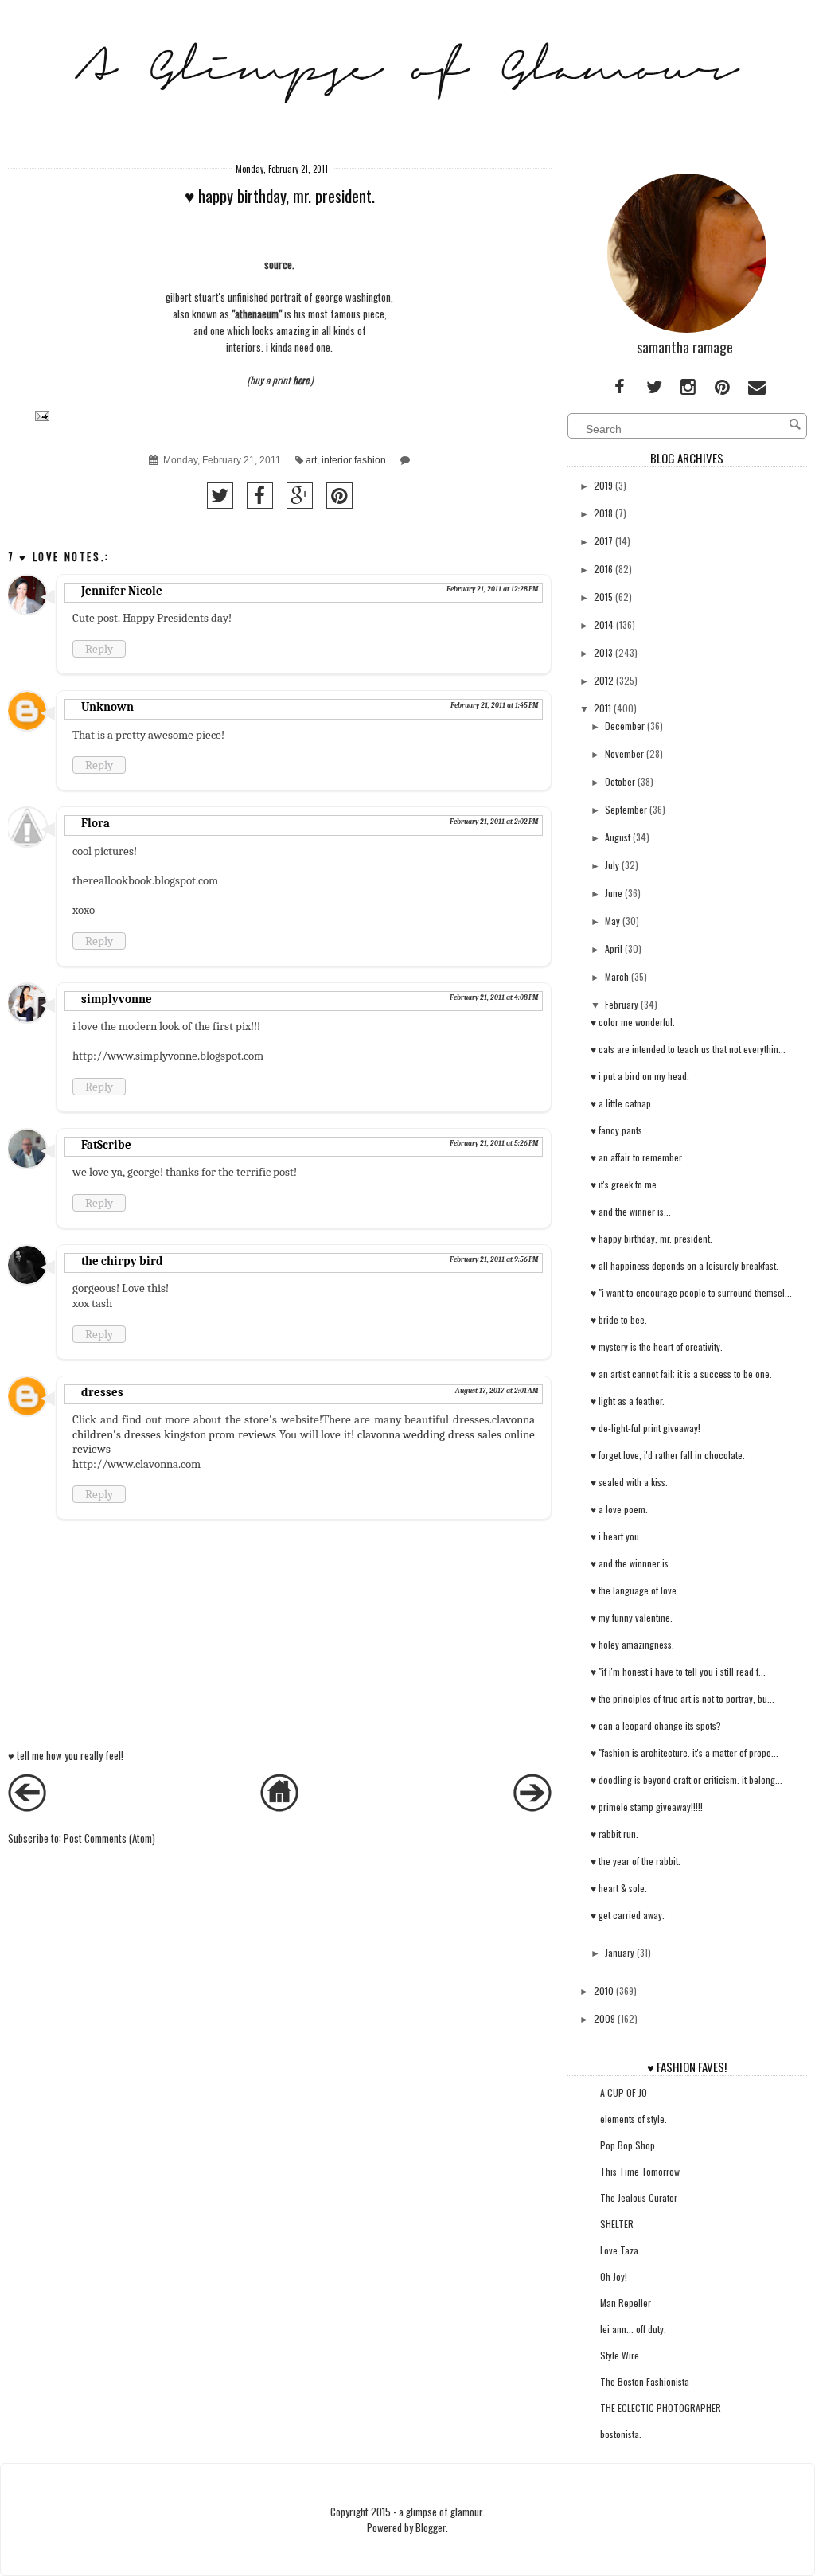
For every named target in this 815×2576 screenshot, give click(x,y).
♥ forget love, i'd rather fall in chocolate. (668, 1455)
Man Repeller (626, 2303)
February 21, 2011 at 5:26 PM (494, 1143)
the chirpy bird (122, 1261)
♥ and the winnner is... (633, 1563)
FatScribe (106, 1145)
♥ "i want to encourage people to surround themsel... (691, 1292)
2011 (602, 708)
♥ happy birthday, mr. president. (651, 1238)
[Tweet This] (220, 496)
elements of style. (634, 2119)
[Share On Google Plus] (300, 496)
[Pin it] (339, 496)
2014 (604, 624)
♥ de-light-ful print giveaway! (645, 1428)
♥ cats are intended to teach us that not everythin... (688, 1049)
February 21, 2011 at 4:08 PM (494, 997)
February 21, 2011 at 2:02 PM (494, 822)
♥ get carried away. (628, 1915)
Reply (99, 649)
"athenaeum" (258, 314)
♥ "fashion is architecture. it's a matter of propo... (684, 1752)
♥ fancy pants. (618, 1130)
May (612, 921)
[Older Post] (532, 1807)
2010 (604, 1991)
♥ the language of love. (635, 1590)
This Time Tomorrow (640, 2171)
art (311, 460)
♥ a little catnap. (622, 1103)
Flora (96, 823)
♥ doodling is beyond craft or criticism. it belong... (686, 1780)
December (625, 726)
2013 (603, 652)
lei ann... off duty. (633, 2329)
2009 (604, 2018)
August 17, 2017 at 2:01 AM (497, 1391)
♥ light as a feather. (628, 1401)
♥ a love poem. (619, 1509)
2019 (603, 485)
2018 (603, 513)
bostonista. (621, 2434)
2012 (604, 680)
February (622, 1004)
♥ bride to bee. (619, 1319)
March (617, 976)
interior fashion (354, 460)
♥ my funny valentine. (632, 1617)
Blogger (431, 2527)
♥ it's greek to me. (625, 1184)
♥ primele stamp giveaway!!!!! (647, 1807)
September (626, 809)
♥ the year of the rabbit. (636, 1861)
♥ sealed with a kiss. (629, 1482)
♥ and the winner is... (631, 1211)
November (624, 753)
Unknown (107, 707)
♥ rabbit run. (614, 1834)
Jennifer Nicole (122, 591)
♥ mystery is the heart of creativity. (657, 1347)
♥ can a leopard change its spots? (656, 1725)
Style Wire (620, 2355)
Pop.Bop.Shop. (629, 2145)
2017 (603, 541)
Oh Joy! (614, 2276)
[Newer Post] (27, 1807)
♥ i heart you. (616, 1536)
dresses (102, 1392)
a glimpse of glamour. (442, 2512)
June (614, 893)
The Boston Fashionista (645, 2381)
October (620, 781)
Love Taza (619, 2250)
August (618, 837)
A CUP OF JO (624, 2092)
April (614, 948)
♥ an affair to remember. (637, 1157)
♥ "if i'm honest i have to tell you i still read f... (678, 1671)
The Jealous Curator (639, 2197)
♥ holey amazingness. (632, 1644)
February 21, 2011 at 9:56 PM (494, 1259)
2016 (603, 569)
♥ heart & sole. (619, 1888)
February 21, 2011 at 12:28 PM (492, 589)
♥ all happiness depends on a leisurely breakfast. (684, 1265)
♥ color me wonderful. (633, 1022)
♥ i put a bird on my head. (640, 1076)
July (612, 865)
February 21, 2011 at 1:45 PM (494, 705)
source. (279, 264)
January (620, 1952)
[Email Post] (40, 415)
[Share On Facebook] (260, 496)
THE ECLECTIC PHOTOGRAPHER (661, 2408)
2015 (603, 597)
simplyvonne (117, 999)
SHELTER (617, 2224)
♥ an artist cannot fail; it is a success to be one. (681, 1374)
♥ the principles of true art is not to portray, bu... (682, 1698)
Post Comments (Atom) (109, 1838)
